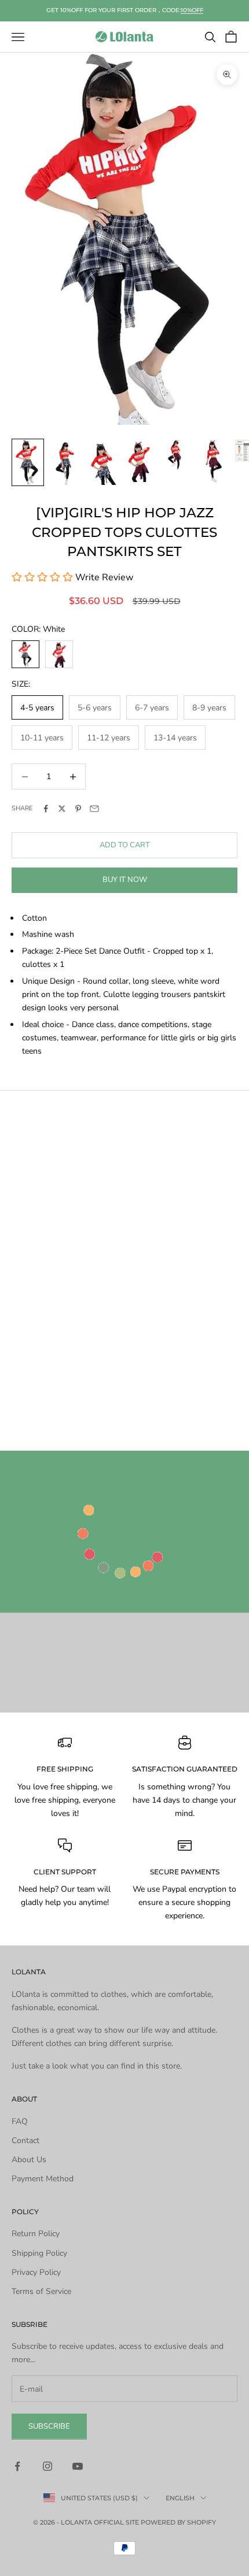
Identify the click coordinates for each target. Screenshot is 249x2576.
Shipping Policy (39, 2253)
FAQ (20, 2121)
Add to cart (125, 845)
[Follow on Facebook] (17, 2466)
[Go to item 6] (213, 461)
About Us (29, 2160)
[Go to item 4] (139, 461)
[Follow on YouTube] (78, 2466)
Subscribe (49, 2426)
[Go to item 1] (28, 462)
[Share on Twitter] (62, 809)
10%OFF (192, 10)
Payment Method (43, 2179)
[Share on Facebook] (46, 809)
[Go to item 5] (176, 455)
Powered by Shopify (178, 2522)
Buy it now (125, 880)
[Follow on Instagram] (47, 2466)
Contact (25, 2141)
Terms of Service (41, 2291)
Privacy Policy (36, 2272)
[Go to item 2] (65, 462)
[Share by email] (94, 809)
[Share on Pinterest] (78, 809)
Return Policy (36, 2234)
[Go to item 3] (102, 462)
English (180, 2498)
